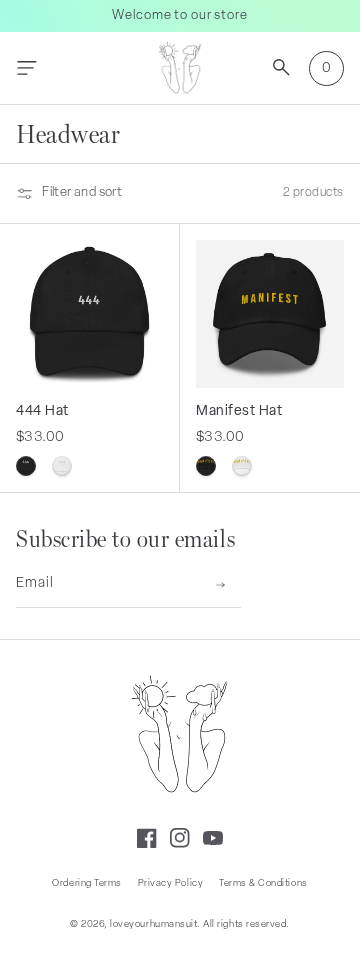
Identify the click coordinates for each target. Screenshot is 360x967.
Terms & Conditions (263, 883)
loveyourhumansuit (153, 924)
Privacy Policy (170, 883)
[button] (26, 68)
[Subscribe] (220, 585)
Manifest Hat (239, 411)
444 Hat (42, 411)
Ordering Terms (86, 883)
